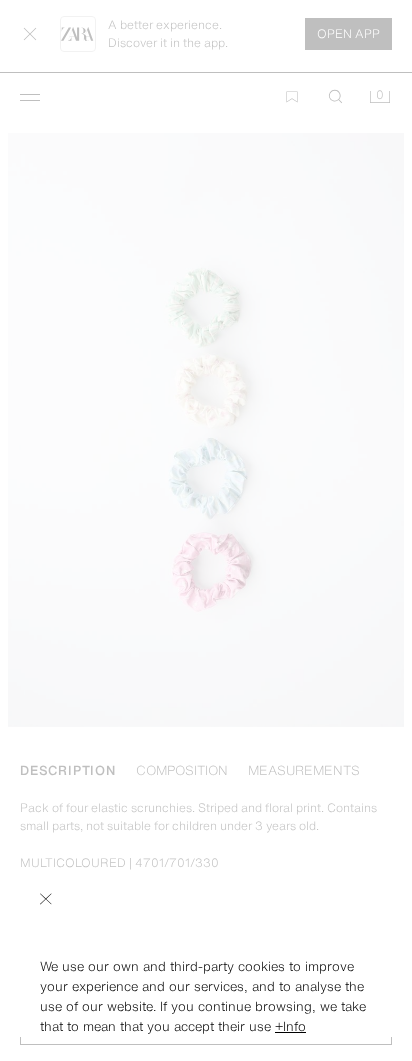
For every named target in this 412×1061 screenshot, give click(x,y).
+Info (290, 1026)
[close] (46, 899)
